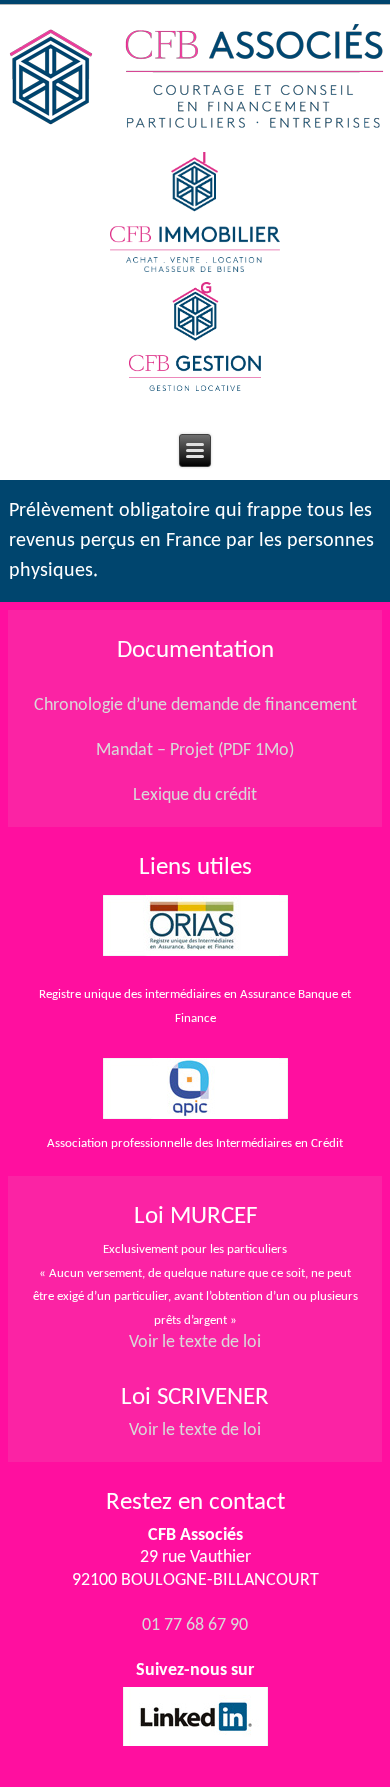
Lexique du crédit (195, 795)
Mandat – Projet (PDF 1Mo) (195, 750)
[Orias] (195, 925)
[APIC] (195, 1119)
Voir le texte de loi (195, 1342)
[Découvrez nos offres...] (195, 386)
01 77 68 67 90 (195, 1625)
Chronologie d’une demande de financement (195, 705)
